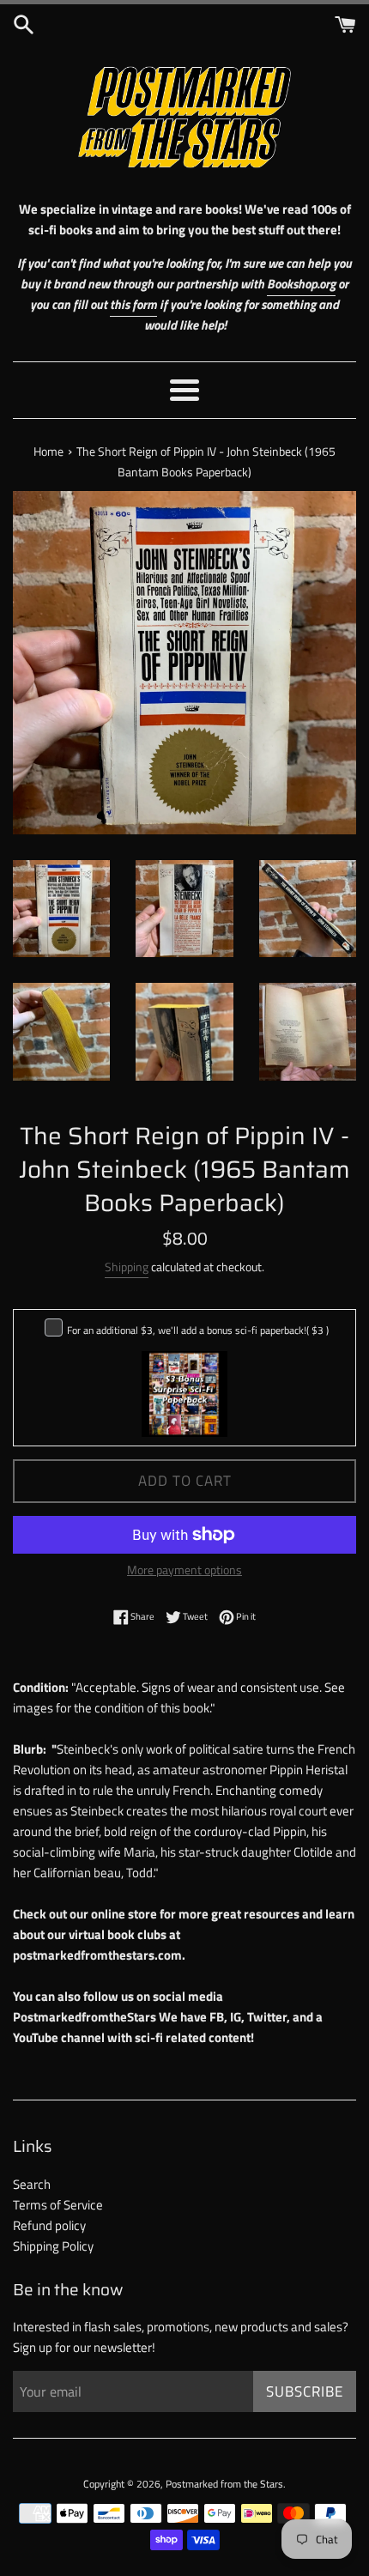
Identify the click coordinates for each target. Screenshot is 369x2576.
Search (32, 2184)
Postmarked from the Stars (224, 2484)
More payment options (184, 1570)
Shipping (127, 1267)
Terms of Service (58, 2205)
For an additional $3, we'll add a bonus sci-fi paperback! (198, 1330)
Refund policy (49, 2225)
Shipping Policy (53, 2246)
